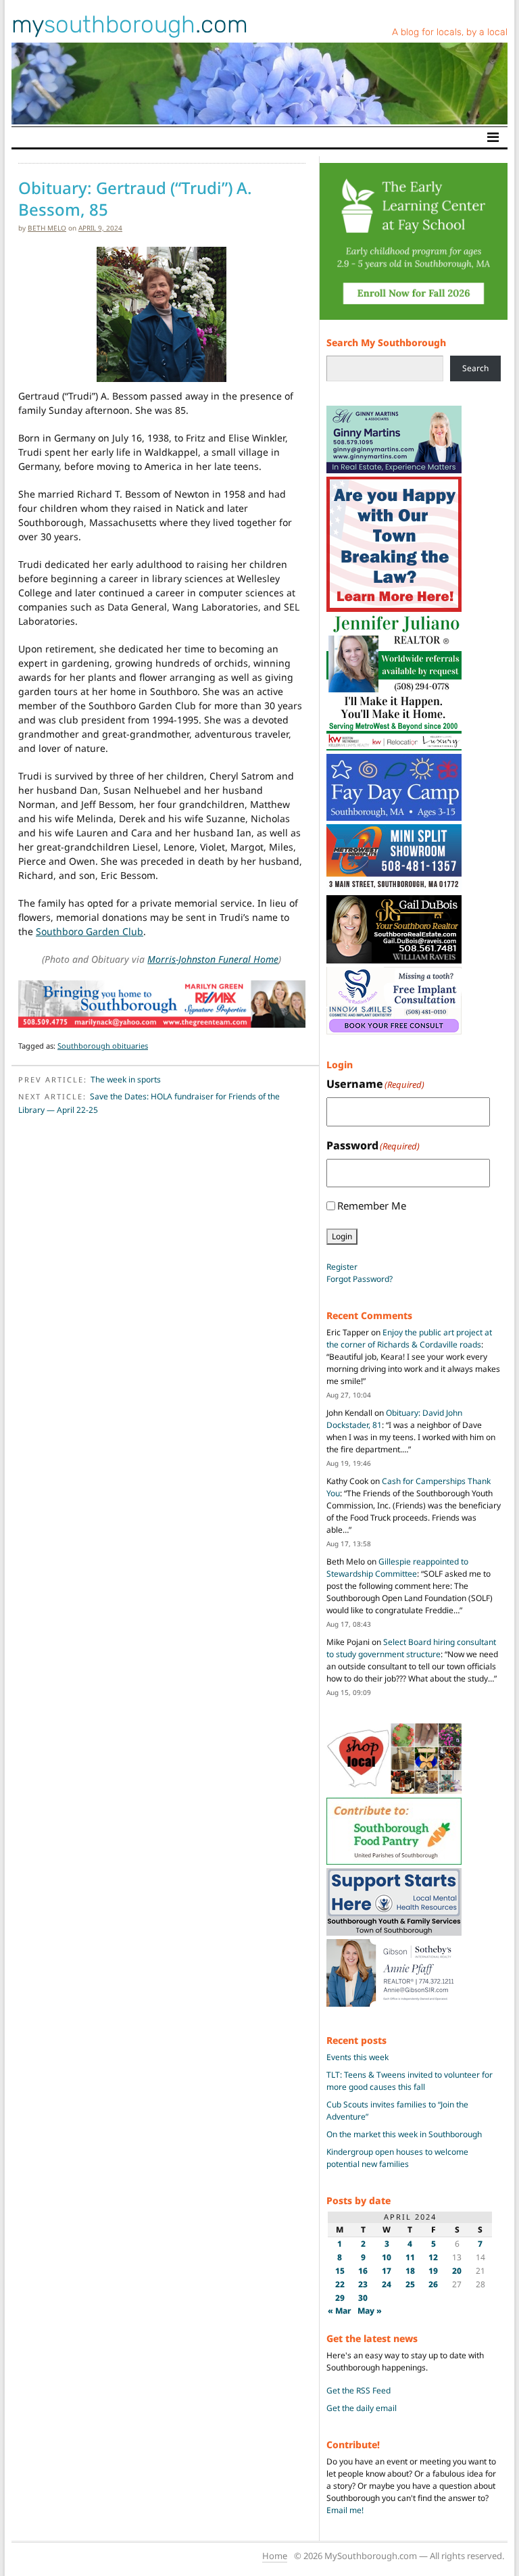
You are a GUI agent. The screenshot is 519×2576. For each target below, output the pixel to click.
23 (363, 2284)
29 (340, 2298)
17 (387, 2271)
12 (433, 2257)
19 (433, 2271)
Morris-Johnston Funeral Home (213, 959)
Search (475, 368)
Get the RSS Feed (359, 2390)
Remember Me (372, 1206)
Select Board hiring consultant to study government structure (411, 1648)
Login (342, 1236)
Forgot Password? (360, 1279)
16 (363, 2271)
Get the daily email (362, 2408)
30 (363, 2298)
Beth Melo (47, 228)
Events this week (357, 2057)
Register (342, 1267)
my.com (130, 24)
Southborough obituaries (103, 1046)
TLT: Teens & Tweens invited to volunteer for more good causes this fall (410, 2081)
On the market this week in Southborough (404, 2134)
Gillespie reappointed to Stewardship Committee (397, 1568)
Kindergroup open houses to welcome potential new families (397, 2158)
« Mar (340, 2311)
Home (275, 2556)
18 (410, 2271)
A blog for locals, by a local (450, 32)
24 (387, 2284)
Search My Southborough (386, 342)
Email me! (345, 2510)
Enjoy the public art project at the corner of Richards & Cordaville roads (409, 1338)
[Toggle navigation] (493, 137)
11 (410, 2257)
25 (410, 2284)
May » (370, 2311)
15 (340, 2271)
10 (387, 2257)
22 (340, 2284)
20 (457, 2271)
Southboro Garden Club (90, 931)
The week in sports (126, 1079)
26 (433, 2284)
